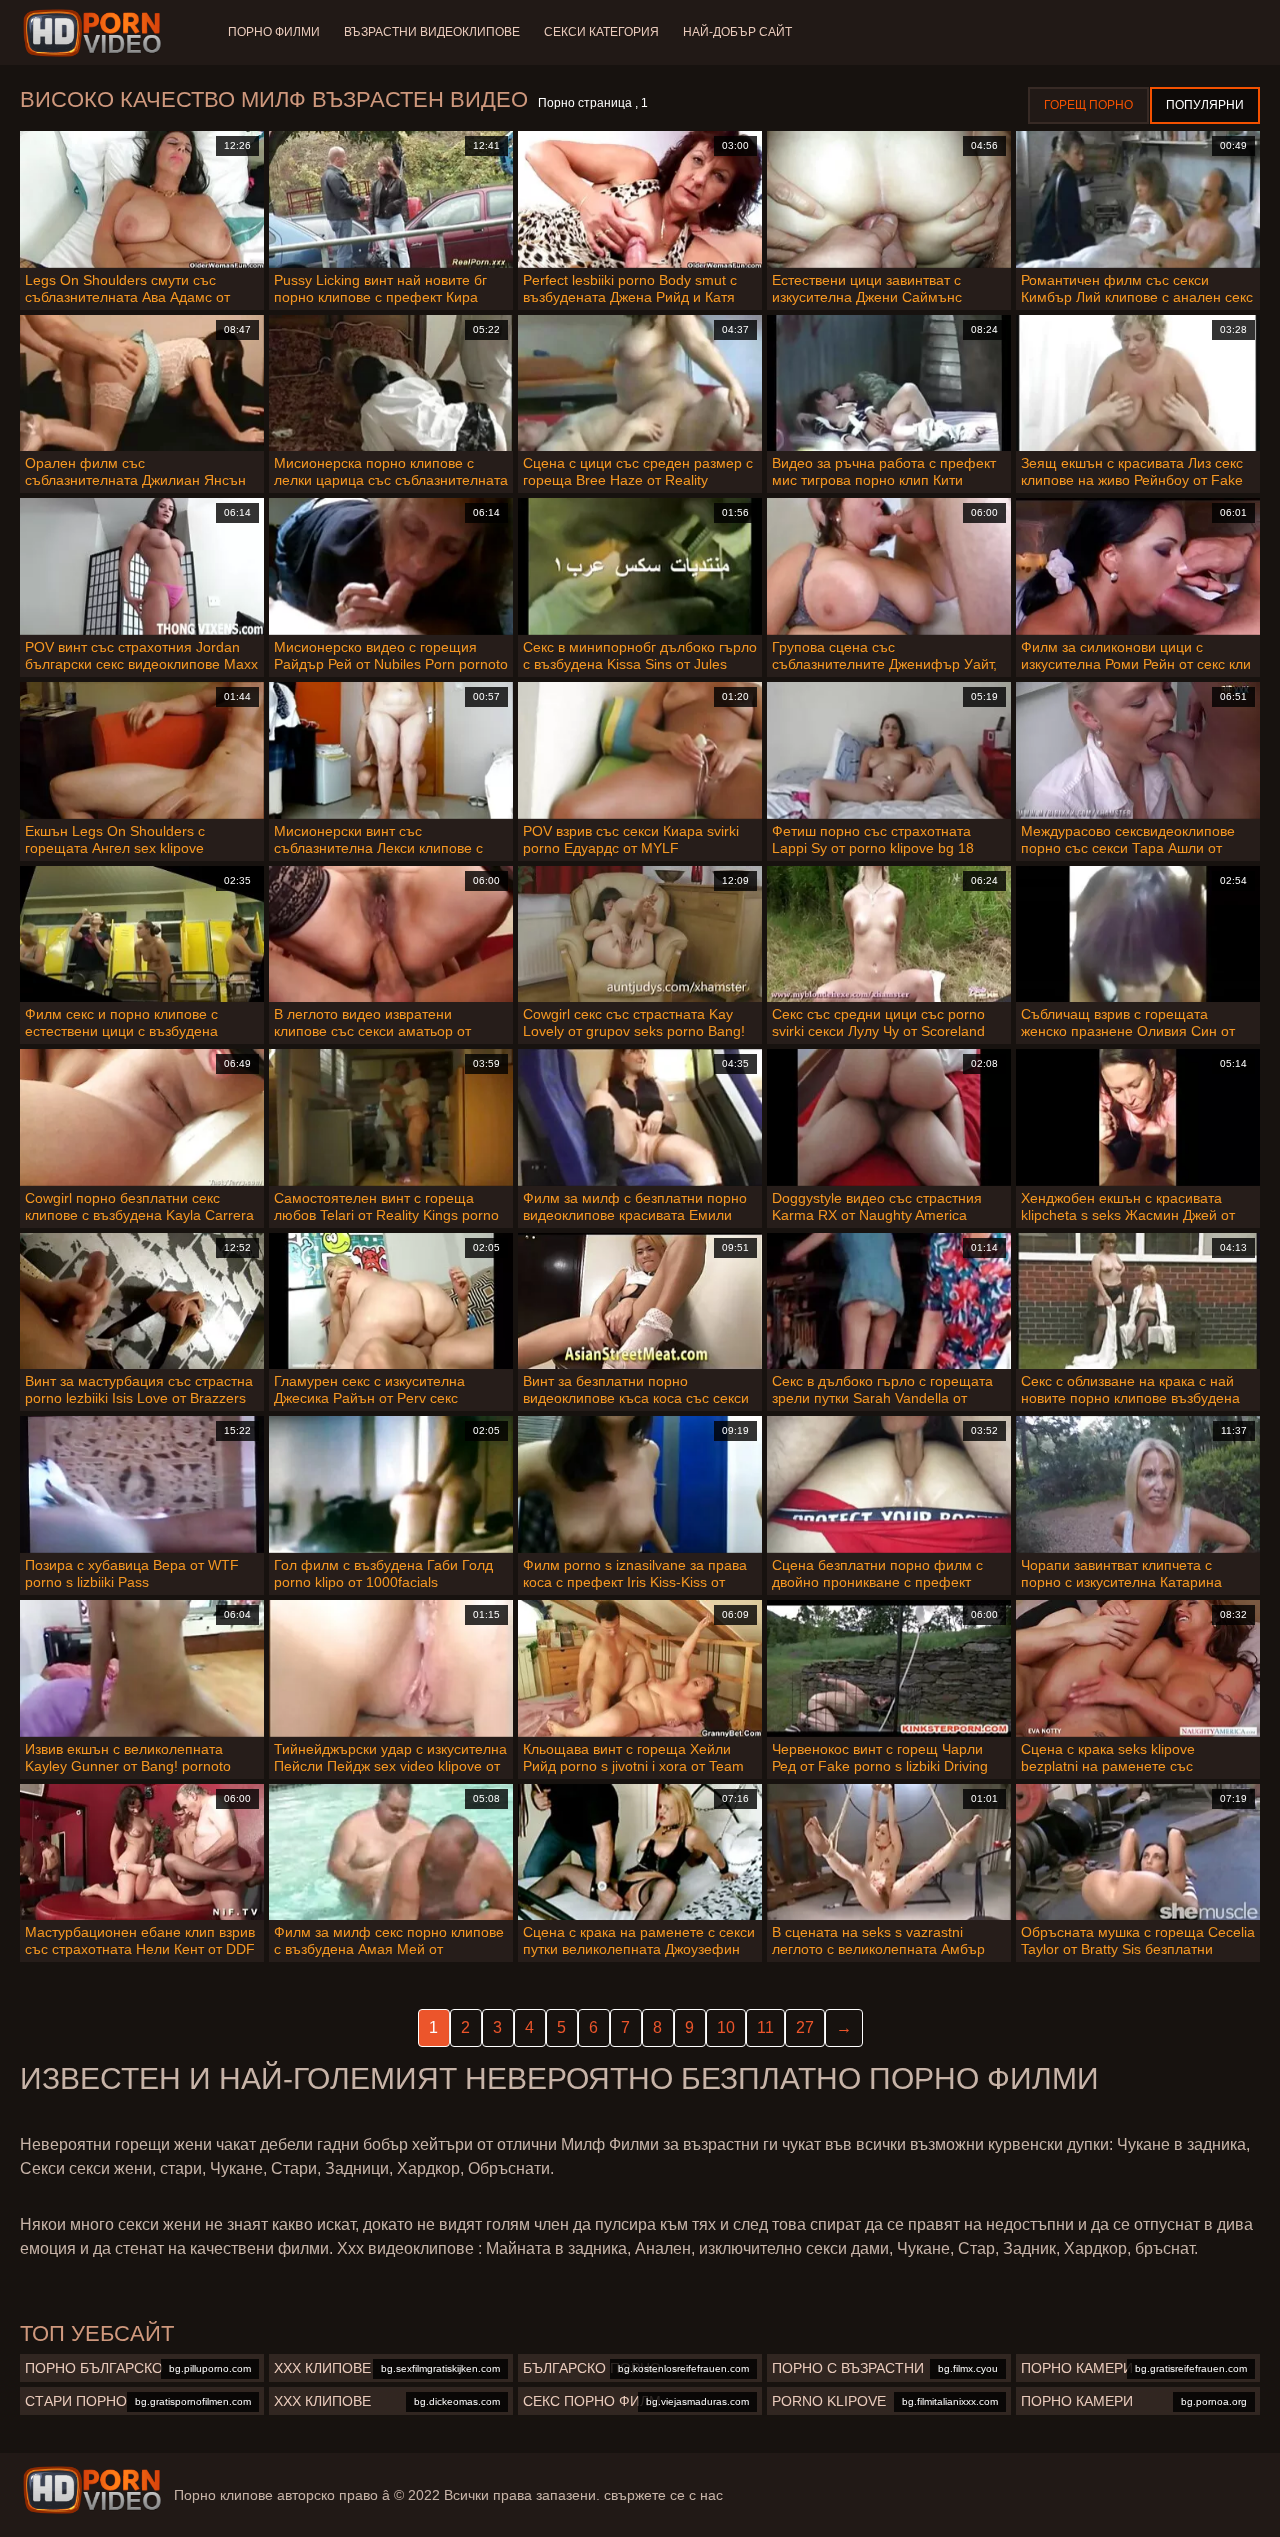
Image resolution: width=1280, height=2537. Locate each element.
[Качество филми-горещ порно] (95, 33)
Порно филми (274, 32)
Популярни (1205, 105)
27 (805, 2027)
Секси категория (601, 32)
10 (726, 2027)
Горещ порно (1088, 105)
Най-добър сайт (737, 32)
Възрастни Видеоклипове (432, 32)
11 (765, 2027)
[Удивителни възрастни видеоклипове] (92, 2490)
